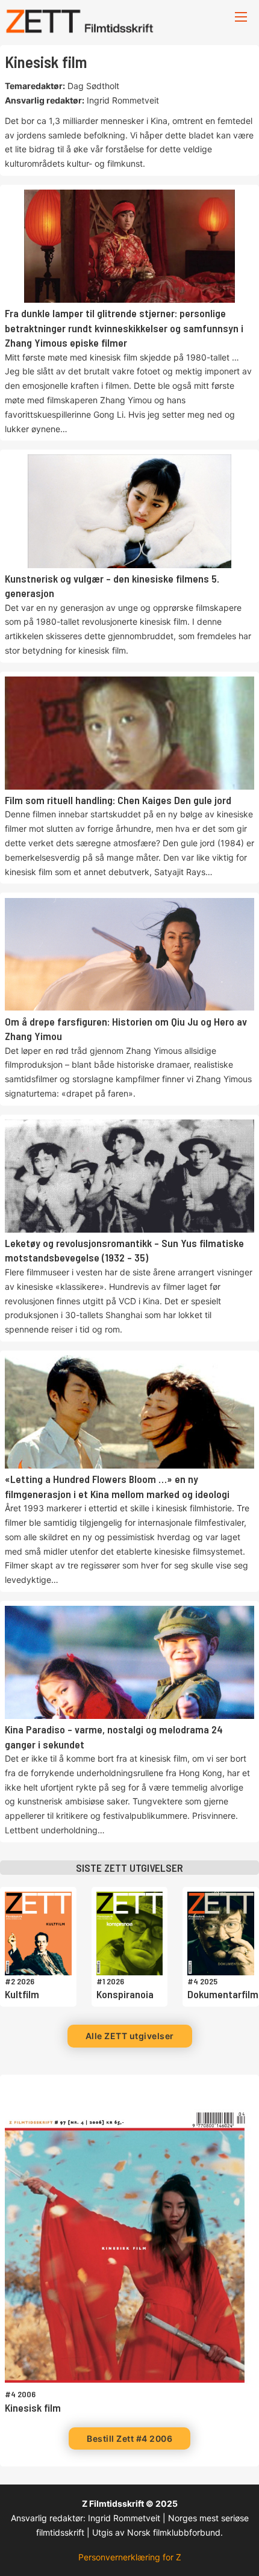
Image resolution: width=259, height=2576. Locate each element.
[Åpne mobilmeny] (241, 17)
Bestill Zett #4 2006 (129, 2438)
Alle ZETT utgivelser (130, 2036)
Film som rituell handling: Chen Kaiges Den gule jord (118, 800)
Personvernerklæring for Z (130, 2557)
